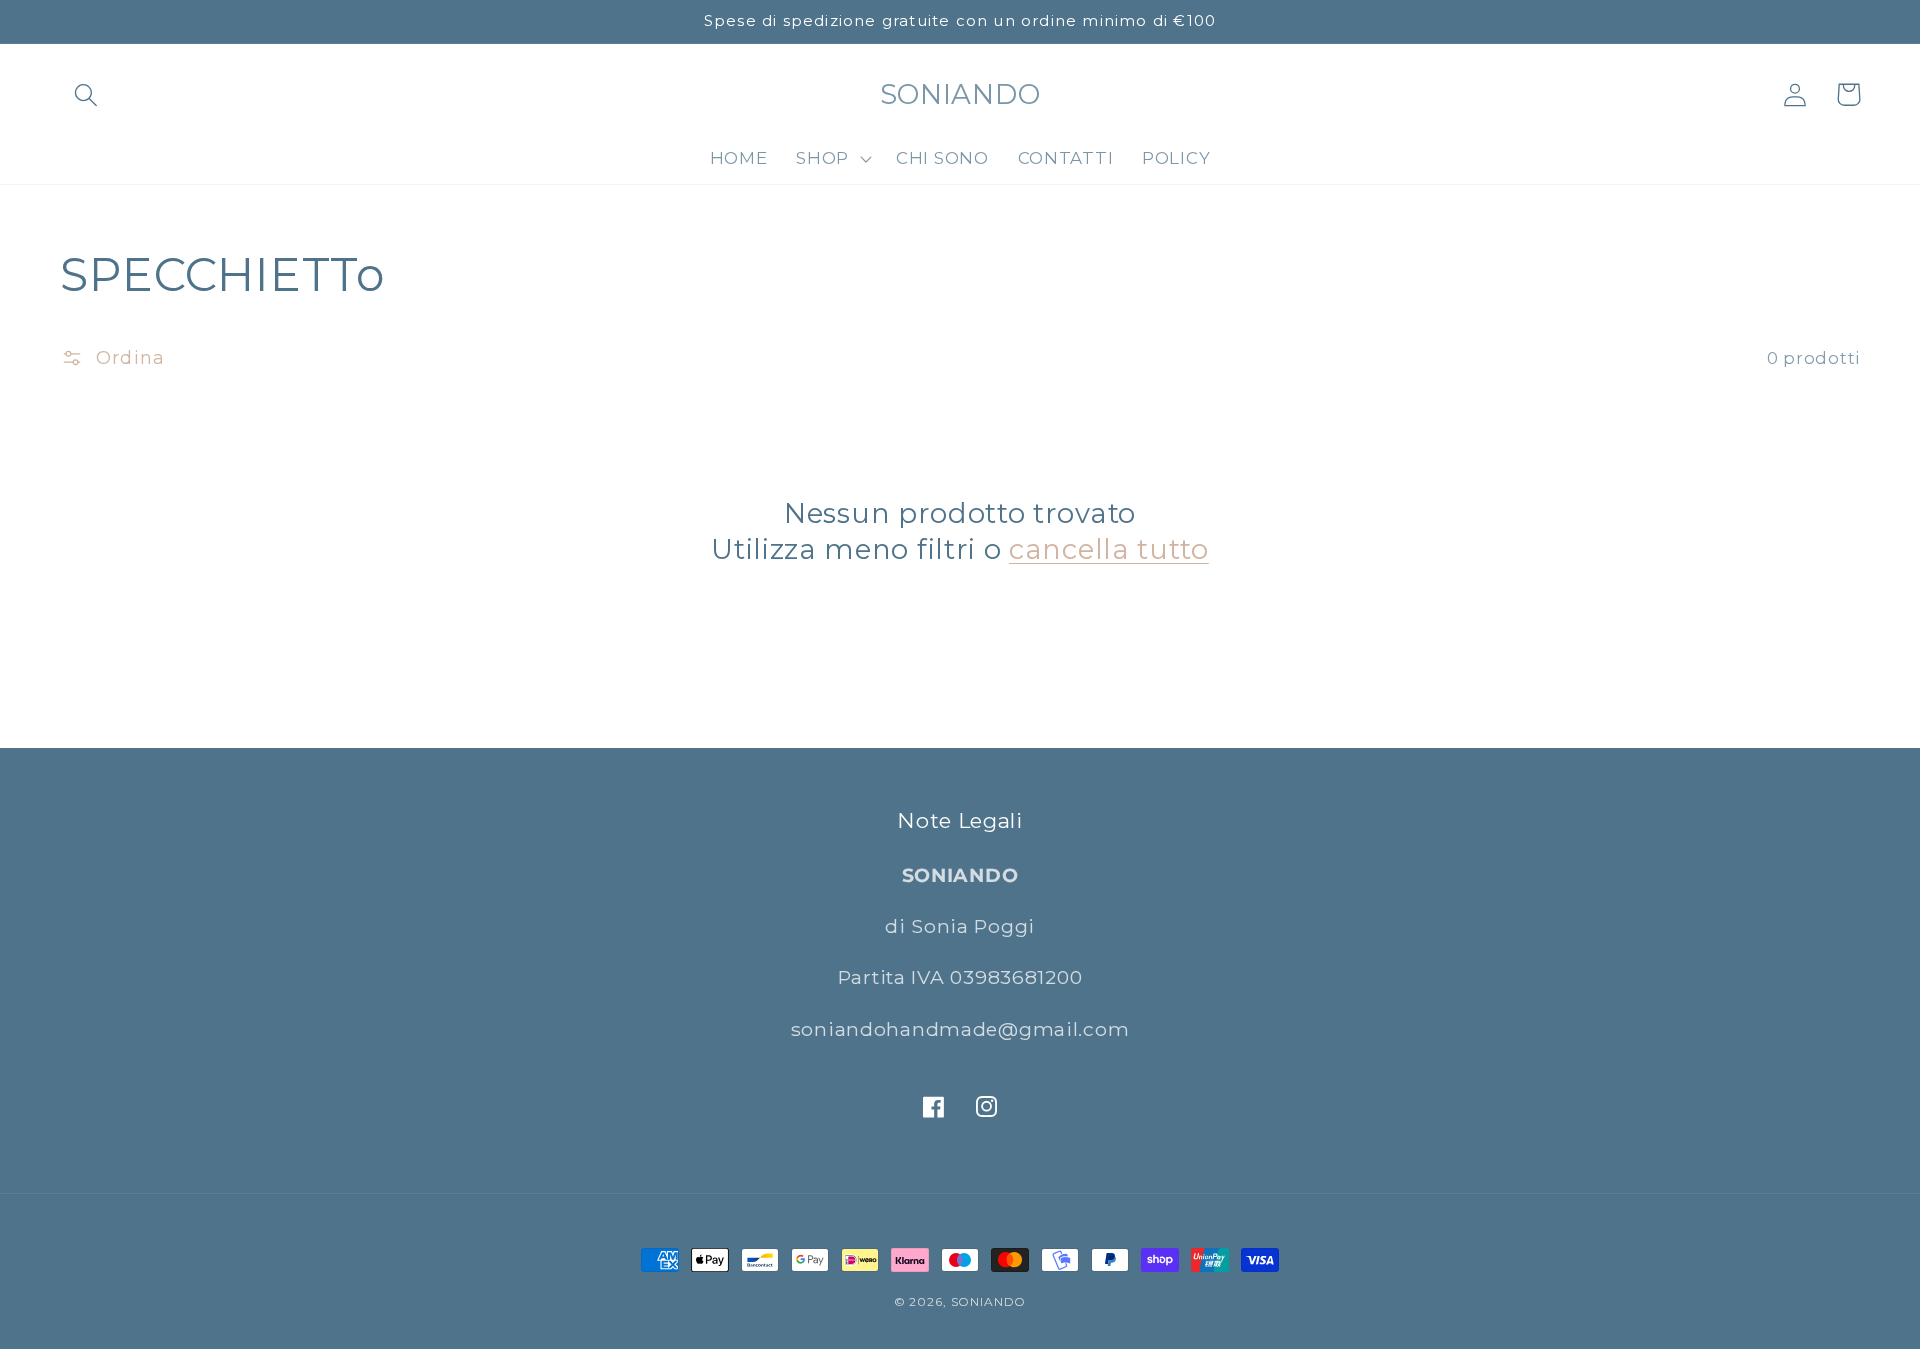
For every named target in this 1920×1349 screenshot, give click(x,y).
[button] (86, 94)
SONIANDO (989, 1301)
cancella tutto (1109, 549)
